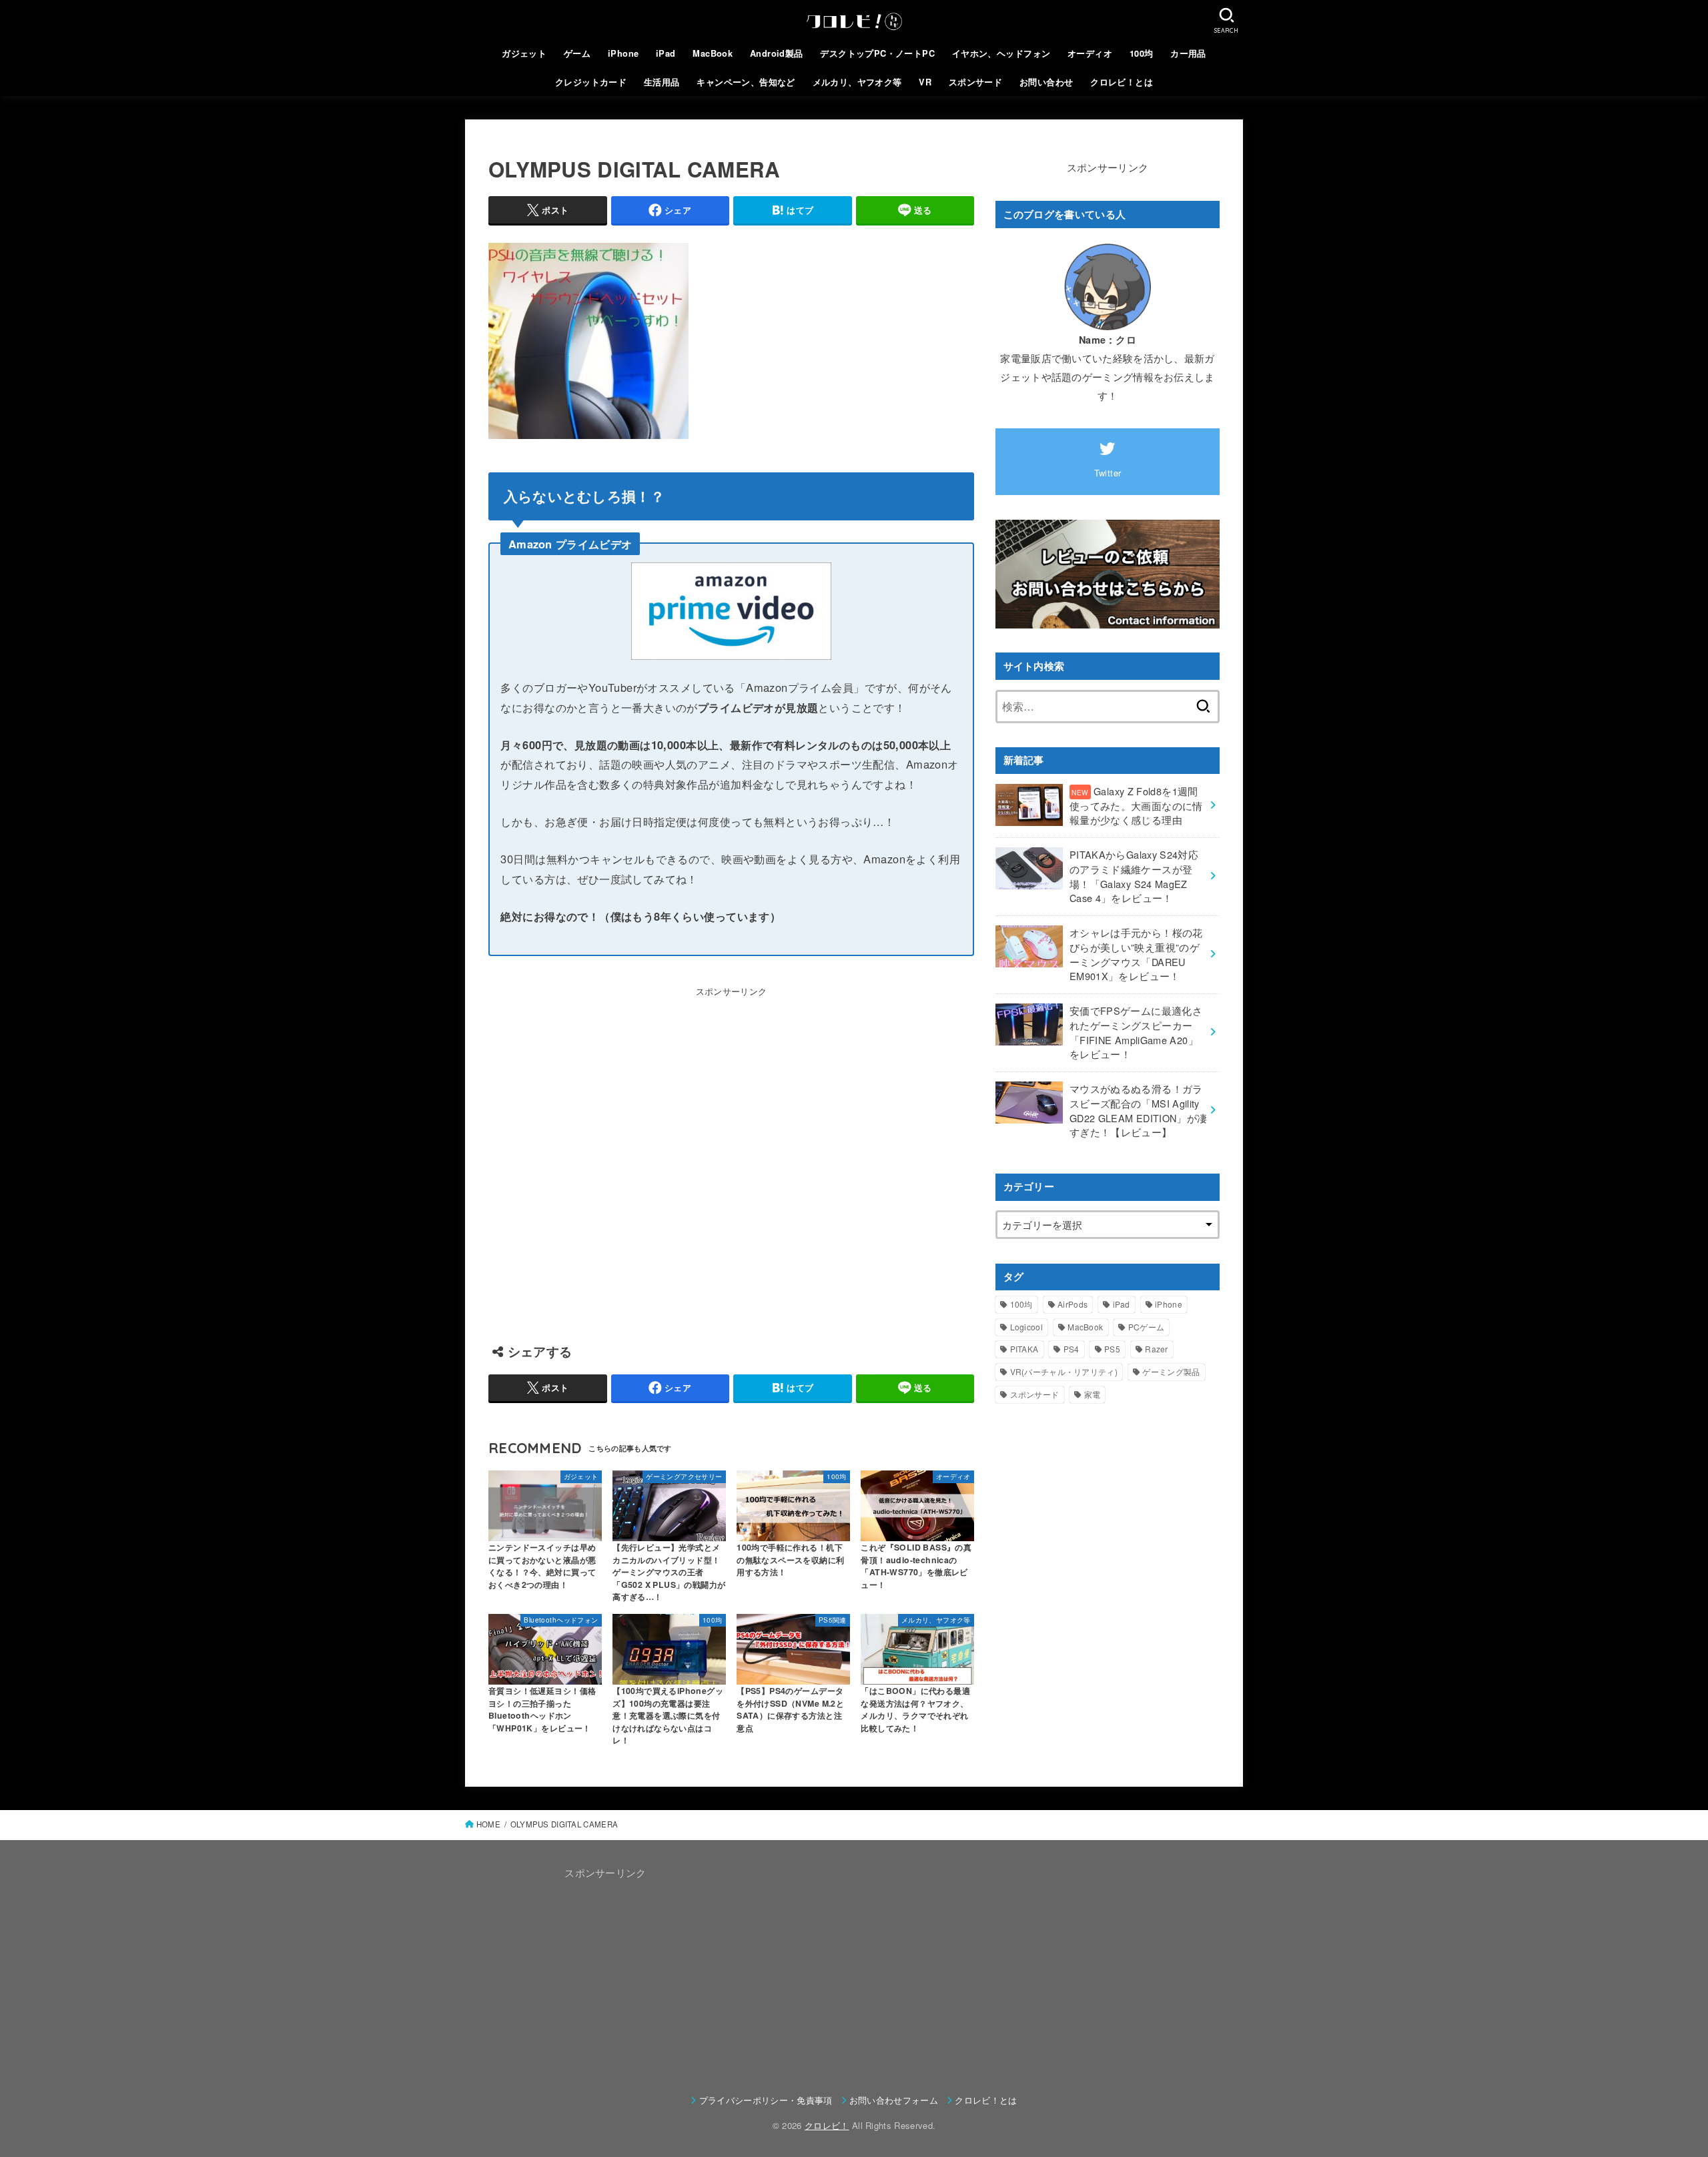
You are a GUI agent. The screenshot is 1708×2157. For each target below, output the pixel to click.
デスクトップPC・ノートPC (877, 53)
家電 (1093, 1394)
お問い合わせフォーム (894, 2100)
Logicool (1026, 1327)
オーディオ (1090, 53)
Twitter (1108, 473)
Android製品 (777, 53)
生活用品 (662, 82)
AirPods (1073, 1304)
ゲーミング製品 (1171, 1371)
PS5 (1112, 1349)
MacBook (713, 53)
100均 (1142, 53)
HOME (488, 1824)
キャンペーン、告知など (746, 82)
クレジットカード (591, 82)
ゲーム (577, 53)
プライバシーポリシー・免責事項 (766, 2100)
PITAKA (1024, 1349)
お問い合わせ (1046, 82)
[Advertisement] (731, 1159)
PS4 (1072, 1349)
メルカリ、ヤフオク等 (857, 82)
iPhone (623, 53)
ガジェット (524, 53)
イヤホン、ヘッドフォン (1001, 53)
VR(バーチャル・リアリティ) (1064, 1371)
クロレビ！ (827, 2125)
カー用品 (1188, 53)
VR (925, 82)
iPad (666, 53)
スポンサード (975, 82)
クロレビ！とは (1122, 82)
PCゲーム (1147, 1327)
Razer (1157, 1349)
